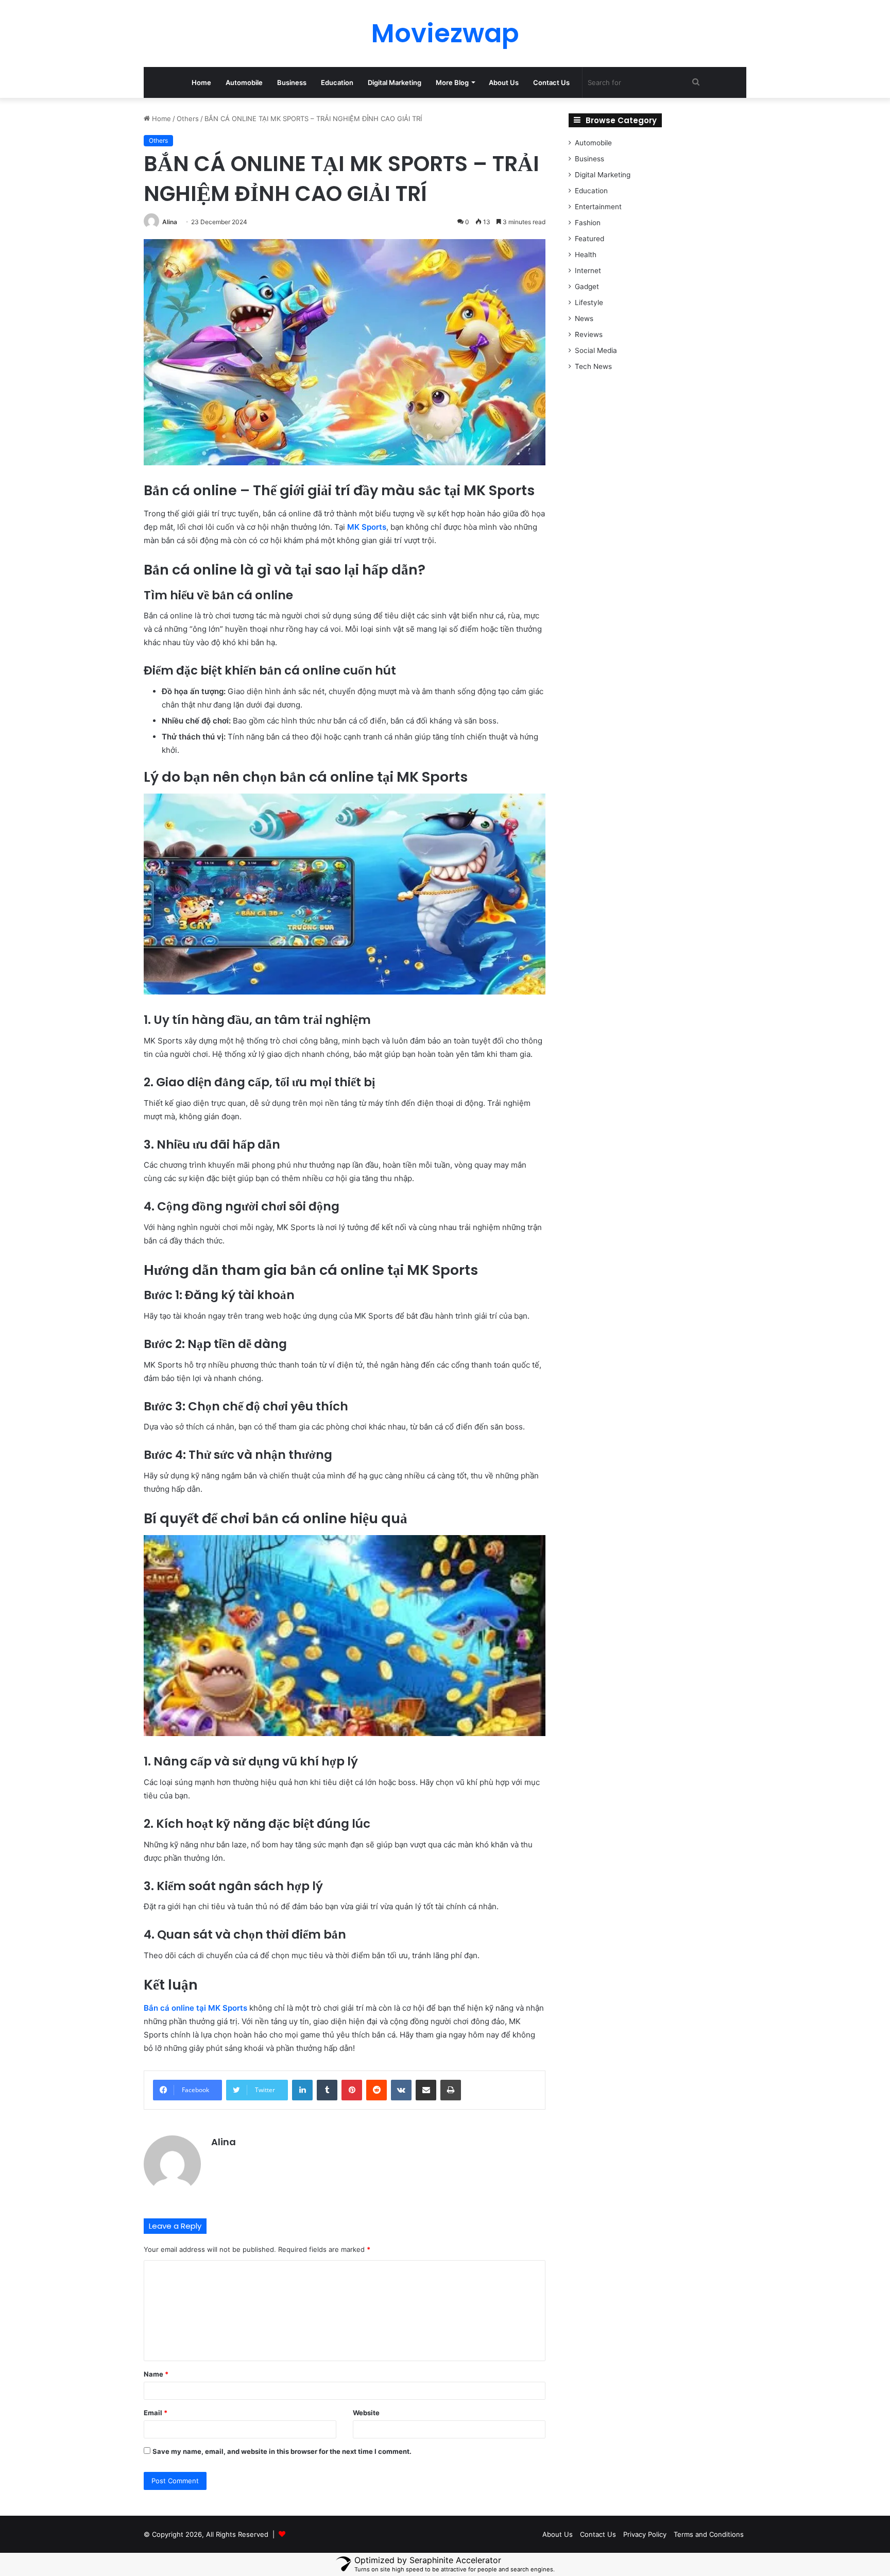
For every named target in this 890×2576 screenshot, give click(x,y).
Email (156, 2413)
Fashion (588, 223)
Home (201, 82)
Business (292, 82)
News (584, 318)
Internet (588, 271)
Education (337, 82)
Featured (589, 239)
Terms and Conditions (709, 2534)
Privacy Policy (645, 2534)
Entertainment (598, 207)
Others (188, 119)
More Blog (452, 82)
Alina (170, 222)
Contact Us (551, 82)
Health (586, 255)
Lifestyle (589, 302)
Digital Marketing (395, 82)
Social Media (596, 350)
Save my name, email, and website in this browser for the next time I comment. (282, 2451)
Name (156, 2374)
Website (366, 2413)
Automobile (244, 82)
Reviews (589, 334)
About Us (504, 82)
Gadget (587, 287)
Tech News (593, 366)
